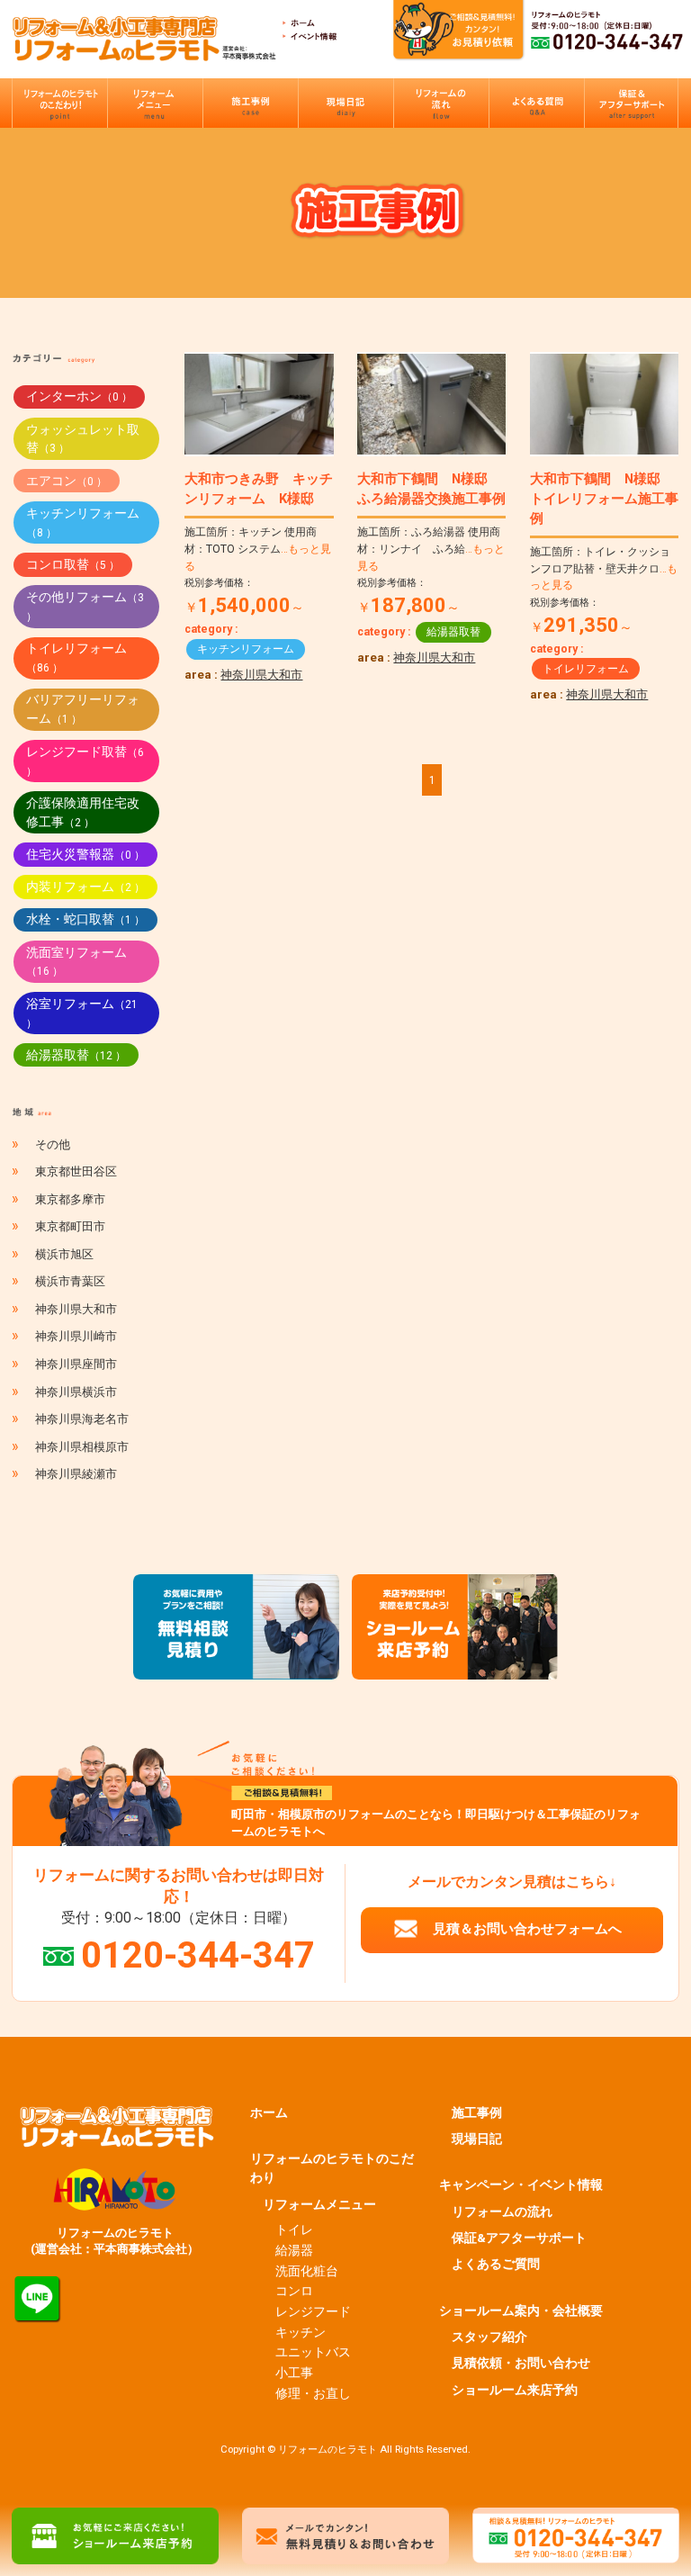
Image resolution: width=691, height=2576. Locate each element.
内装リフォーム (85, 887)
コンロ (294, 2291)
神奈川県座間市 (76, 1364)
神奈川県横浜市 (76, 1392)
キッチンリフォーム (246, 649)
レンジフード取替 (85, 761)
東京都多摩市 (70, 1199)
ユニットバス (313, 2352)
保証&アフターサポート (519, 2238)
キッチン (301, 2332)
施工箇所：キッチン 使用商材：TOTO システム (258, 549)
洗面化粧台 (307, 2271)
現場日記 (477, 2139)
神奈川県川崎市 (76, 1336)
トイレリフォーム (586, 669)
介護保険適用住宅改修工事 (83, 812)
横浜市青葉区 (70, 1281)
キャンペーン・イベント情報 (521, 2184)
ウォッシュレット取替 (83, 439)
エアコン (67, 481)
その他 (53, 1144)
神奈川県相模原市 (82, 1447)
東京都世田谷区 (76, 1171)
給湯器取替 (453, 632)
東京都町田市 (70, 1226)
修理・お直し (313, 2393)
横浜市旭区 (64, 1254)
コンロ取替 (73, 564)
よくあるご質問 (496, 2264)
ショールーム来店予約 (515, 2390)
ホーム (269, 2112)
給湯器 (294, 2250)
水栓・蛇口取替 (85, 919)
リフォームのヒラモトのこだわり (332, 2168)
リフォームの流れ (502, 2211)
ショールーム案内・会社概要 (521, 2310)
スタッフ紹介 (489, 2337)
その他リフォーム (85, 606)
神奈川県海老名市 (82, 1419)
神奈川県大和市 (261, 675)
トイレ (294, 2229)
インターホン (79, 396)
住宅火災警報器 (85, 854)
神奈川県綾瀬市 (76, 1474)
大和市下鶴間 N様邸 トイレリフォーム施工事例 (604, 499)
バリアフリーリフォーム (83, 709)
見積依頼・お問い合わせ (521, 2363)
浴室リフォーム (82, 1013)
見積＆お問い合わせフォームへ (527, 1929)
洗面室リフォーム (76, 962)
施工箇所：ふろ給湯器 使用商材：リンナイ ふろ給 (431, 549)
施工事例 (477, 2112)
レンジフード (313, 2311)
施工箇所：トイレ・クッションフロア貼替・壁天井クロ (604, 568)
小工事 (294, 2373)
